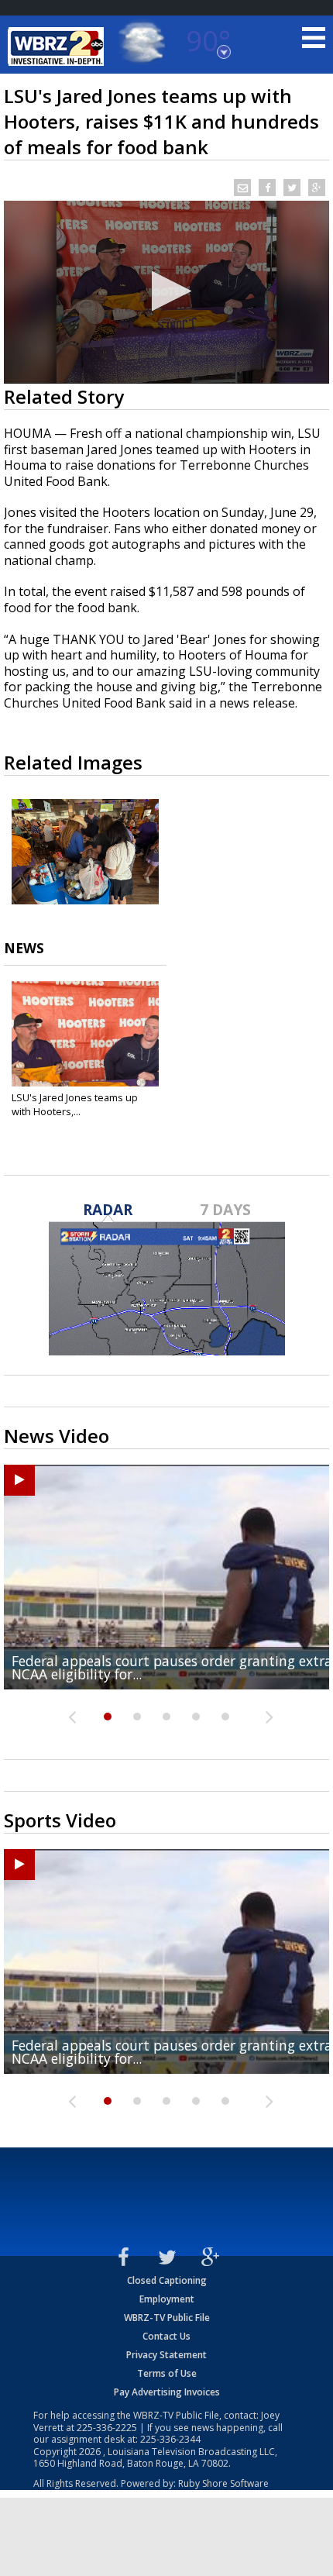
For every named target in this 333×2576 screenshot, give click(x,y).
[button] (167, 291)
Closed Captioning (167, 2280)
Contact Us (166, 2336)
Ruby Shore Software (223, 2483)
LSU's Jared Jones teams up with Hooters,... (75, 1104)
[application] (166, 292)
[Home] (58, 46)
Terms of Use (167, 2373)
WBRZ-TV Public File (167, 2318)
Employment (167, 2299)
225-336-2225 (107, 2428)
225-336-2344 (170, 2439)
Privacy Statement (166, 2355)
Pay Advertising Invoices (167, 2392)
